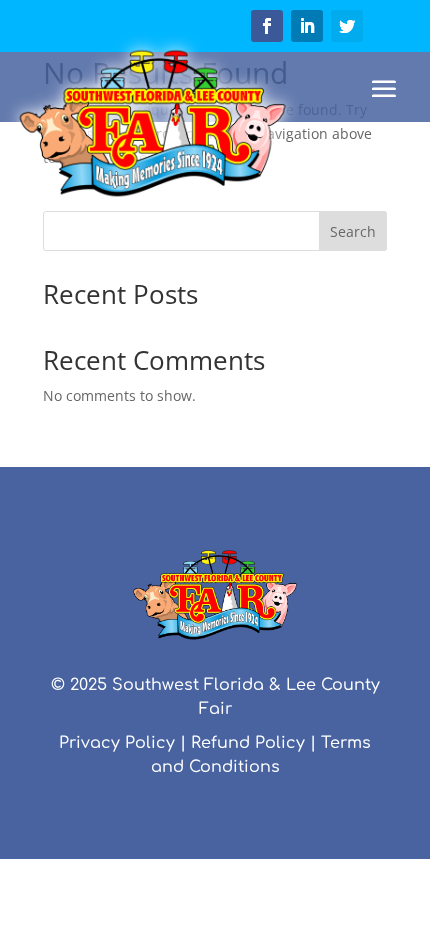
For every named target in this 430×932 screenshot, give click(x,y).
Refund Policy (248, 743)
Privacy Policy (117, 743)
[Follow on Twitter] (347, 26)
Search (353, 231)
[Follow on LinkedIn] (307, 26)
